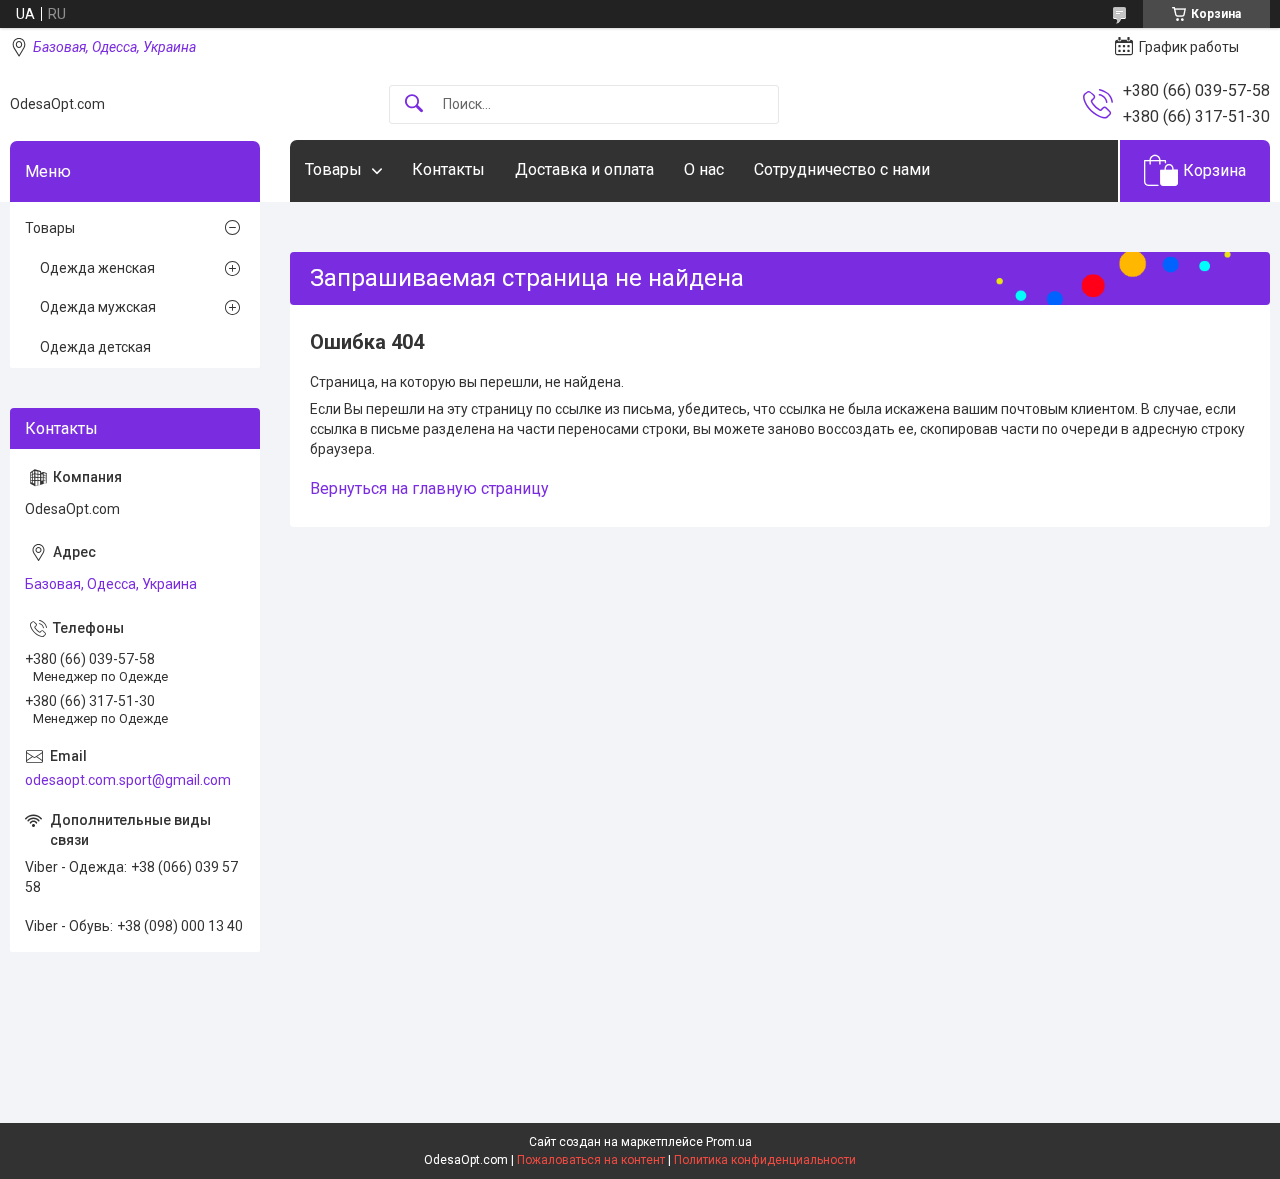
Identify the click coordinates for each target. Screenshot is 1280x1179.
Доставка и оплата (584, 169)
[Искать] (414, 104)
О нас (704, 169)
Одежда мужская (98, 307)
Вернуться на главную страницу (429, 488)
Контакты (448, 169)
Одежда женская (97, 268)
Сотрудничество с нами (842, 169)
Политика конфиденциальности (765, 1160)
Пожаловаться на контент (591, 1160)
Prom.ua (729, 1142)
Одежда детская (95, 347)
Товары (333, 169)
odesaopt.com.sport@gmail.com (128, 780)
